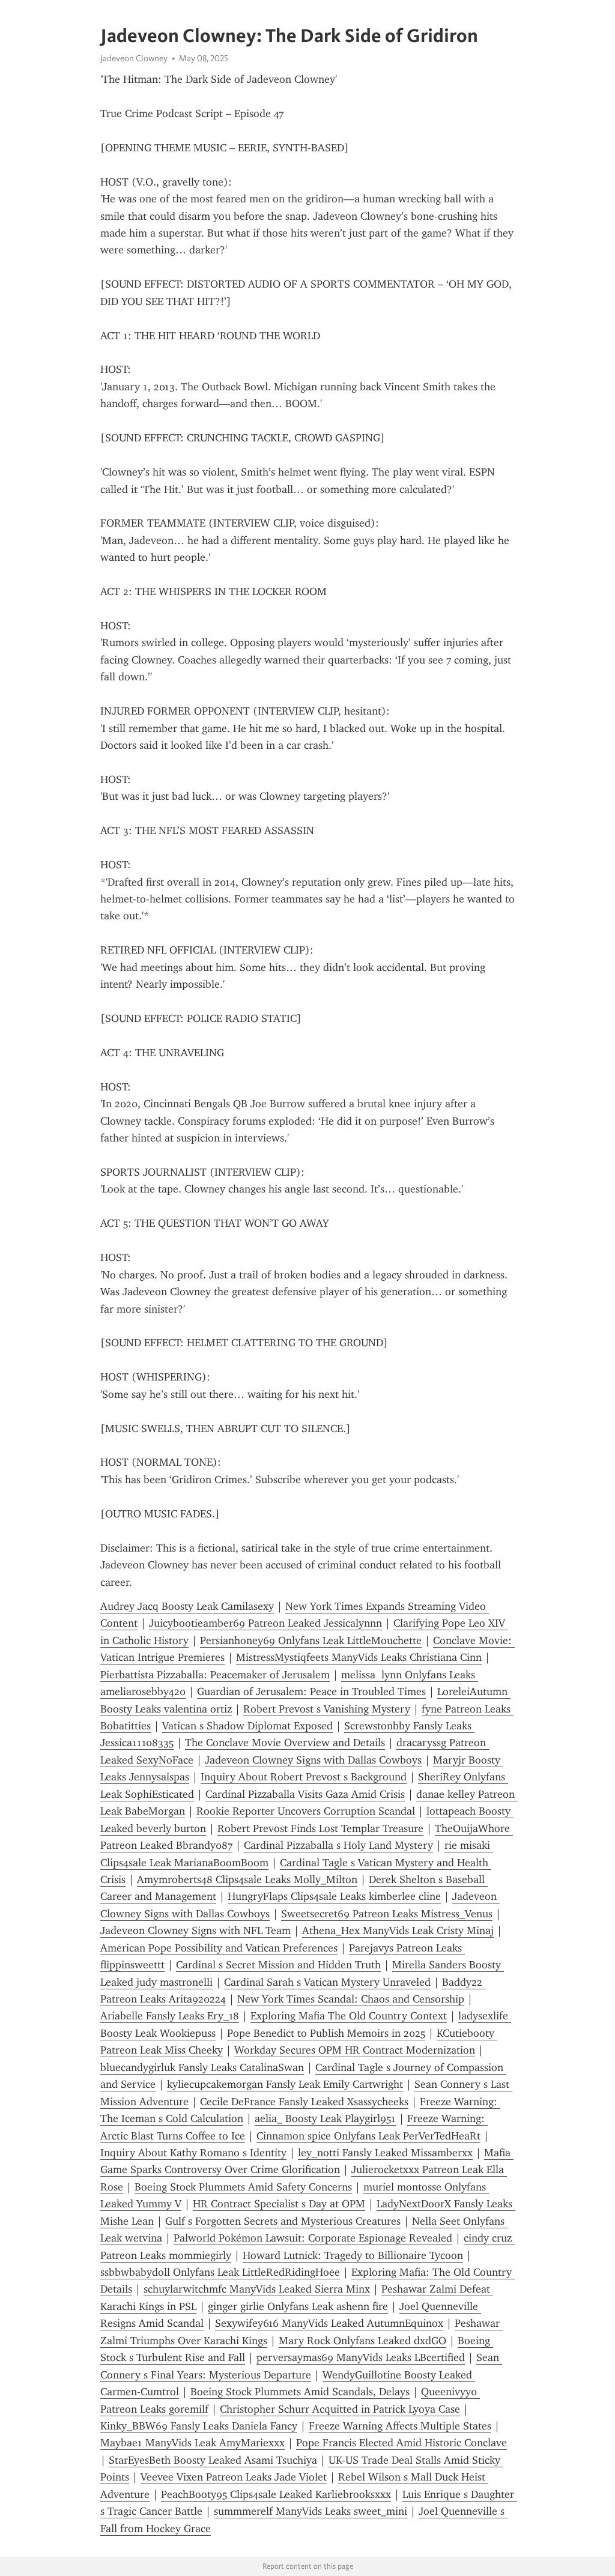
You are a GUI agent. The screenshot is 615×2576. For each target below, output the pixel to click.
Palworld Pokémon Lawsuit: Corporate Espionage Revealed (313, 2238)
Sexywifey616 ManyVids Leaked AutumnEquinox (329, 2323)
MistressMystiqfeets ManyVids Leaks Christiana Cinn (359, 1657)
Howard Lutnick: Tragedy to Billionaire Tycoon (353, 2255)
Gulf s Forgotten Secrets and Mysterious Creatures (283, 2221)
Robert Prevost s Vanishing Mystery (327, 1709)
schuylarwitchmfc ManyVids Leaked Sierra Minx (257, 2289)
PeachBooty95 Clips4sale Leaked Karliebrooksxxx (276, 2494)
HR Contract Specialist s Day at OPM (279, 2204)
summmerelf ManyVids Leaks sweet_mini (311, 2511)
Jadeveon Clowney (134, 58)
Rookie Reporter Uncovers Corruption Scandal (306, 1811)
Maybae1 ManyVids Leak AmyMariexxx (192, 2443)
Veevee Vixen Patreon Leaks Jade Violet (234, 2477)
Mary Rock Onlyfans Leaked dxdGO (362, 2341)
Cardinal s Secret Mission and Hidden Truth (278, 1965)
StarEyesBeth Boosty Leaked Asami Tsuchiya (213, 2460)
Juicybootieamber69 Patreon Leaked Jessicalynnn (265, 1623)
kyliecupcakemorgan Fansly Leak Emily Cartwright (285, 2084)
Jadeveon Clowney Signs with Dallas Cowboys (313, 1760)
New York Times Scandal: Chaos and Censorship (351, 1999)
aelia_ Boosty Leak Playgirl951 (325, 2118)
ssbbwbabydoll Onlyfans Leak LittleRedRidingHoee (220, 2272)
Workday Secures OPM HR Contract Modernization (355, 2050)
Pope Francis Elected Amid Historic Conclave (401, 2443)
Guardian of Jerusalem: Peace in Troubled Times (311, 1692)
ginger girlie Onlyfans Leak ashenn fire (298, 2306)
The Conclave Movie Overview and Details (285, 1743)
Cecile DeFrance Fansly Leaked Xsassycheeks (304, 2102)
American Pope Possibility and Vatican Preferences (219, 1948)
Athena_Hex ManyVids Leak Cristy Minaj (398, 1930)
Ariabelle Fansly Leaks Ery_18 (170, 2016)
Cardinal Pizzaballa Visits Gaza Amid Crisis (305, 1794)
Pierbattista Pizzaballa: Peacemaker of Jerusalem (215, 1675)
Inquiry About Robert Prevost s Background (304, 1777)
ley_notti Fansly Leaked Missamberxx (385, 2153)
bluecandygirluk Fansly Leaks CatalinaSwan (202, 2067)
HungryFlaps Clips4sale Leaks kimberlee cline (334, 1896)
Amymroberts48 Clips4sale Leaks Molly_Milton (247, 1879)
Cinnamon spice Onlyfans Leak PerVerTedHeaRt (368, 2136)
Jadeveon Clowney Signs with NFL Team (195, 1930)
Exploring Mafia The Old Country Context (349, 2016)
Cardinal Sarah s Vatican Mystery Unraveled (327, 1982)
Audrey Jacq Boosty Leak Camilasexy (187, 1606)
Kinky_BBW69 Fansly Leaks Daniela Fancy (199, 2426)
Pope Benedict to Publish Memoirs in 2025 (326, 2033)
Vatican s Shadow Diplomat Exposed (247, 1726)
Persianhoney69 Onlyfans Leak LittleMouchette (311, 1640)
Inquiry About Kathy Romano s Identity (193, 2153)
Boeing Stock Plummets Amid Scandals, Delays (300, 2392)
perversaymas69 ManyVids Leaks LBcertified (361, 2357)
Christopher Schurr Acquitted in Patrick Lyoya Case (340, 2409)
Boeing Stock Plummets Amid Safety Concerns (243, 2187)
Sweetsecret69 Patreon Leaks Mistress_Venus (387, 1914)
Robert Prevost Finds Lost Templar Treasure (320, 1828)
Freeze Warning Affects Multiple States (400, 2426)
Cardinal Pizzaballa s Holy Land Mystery (338, 1845)
